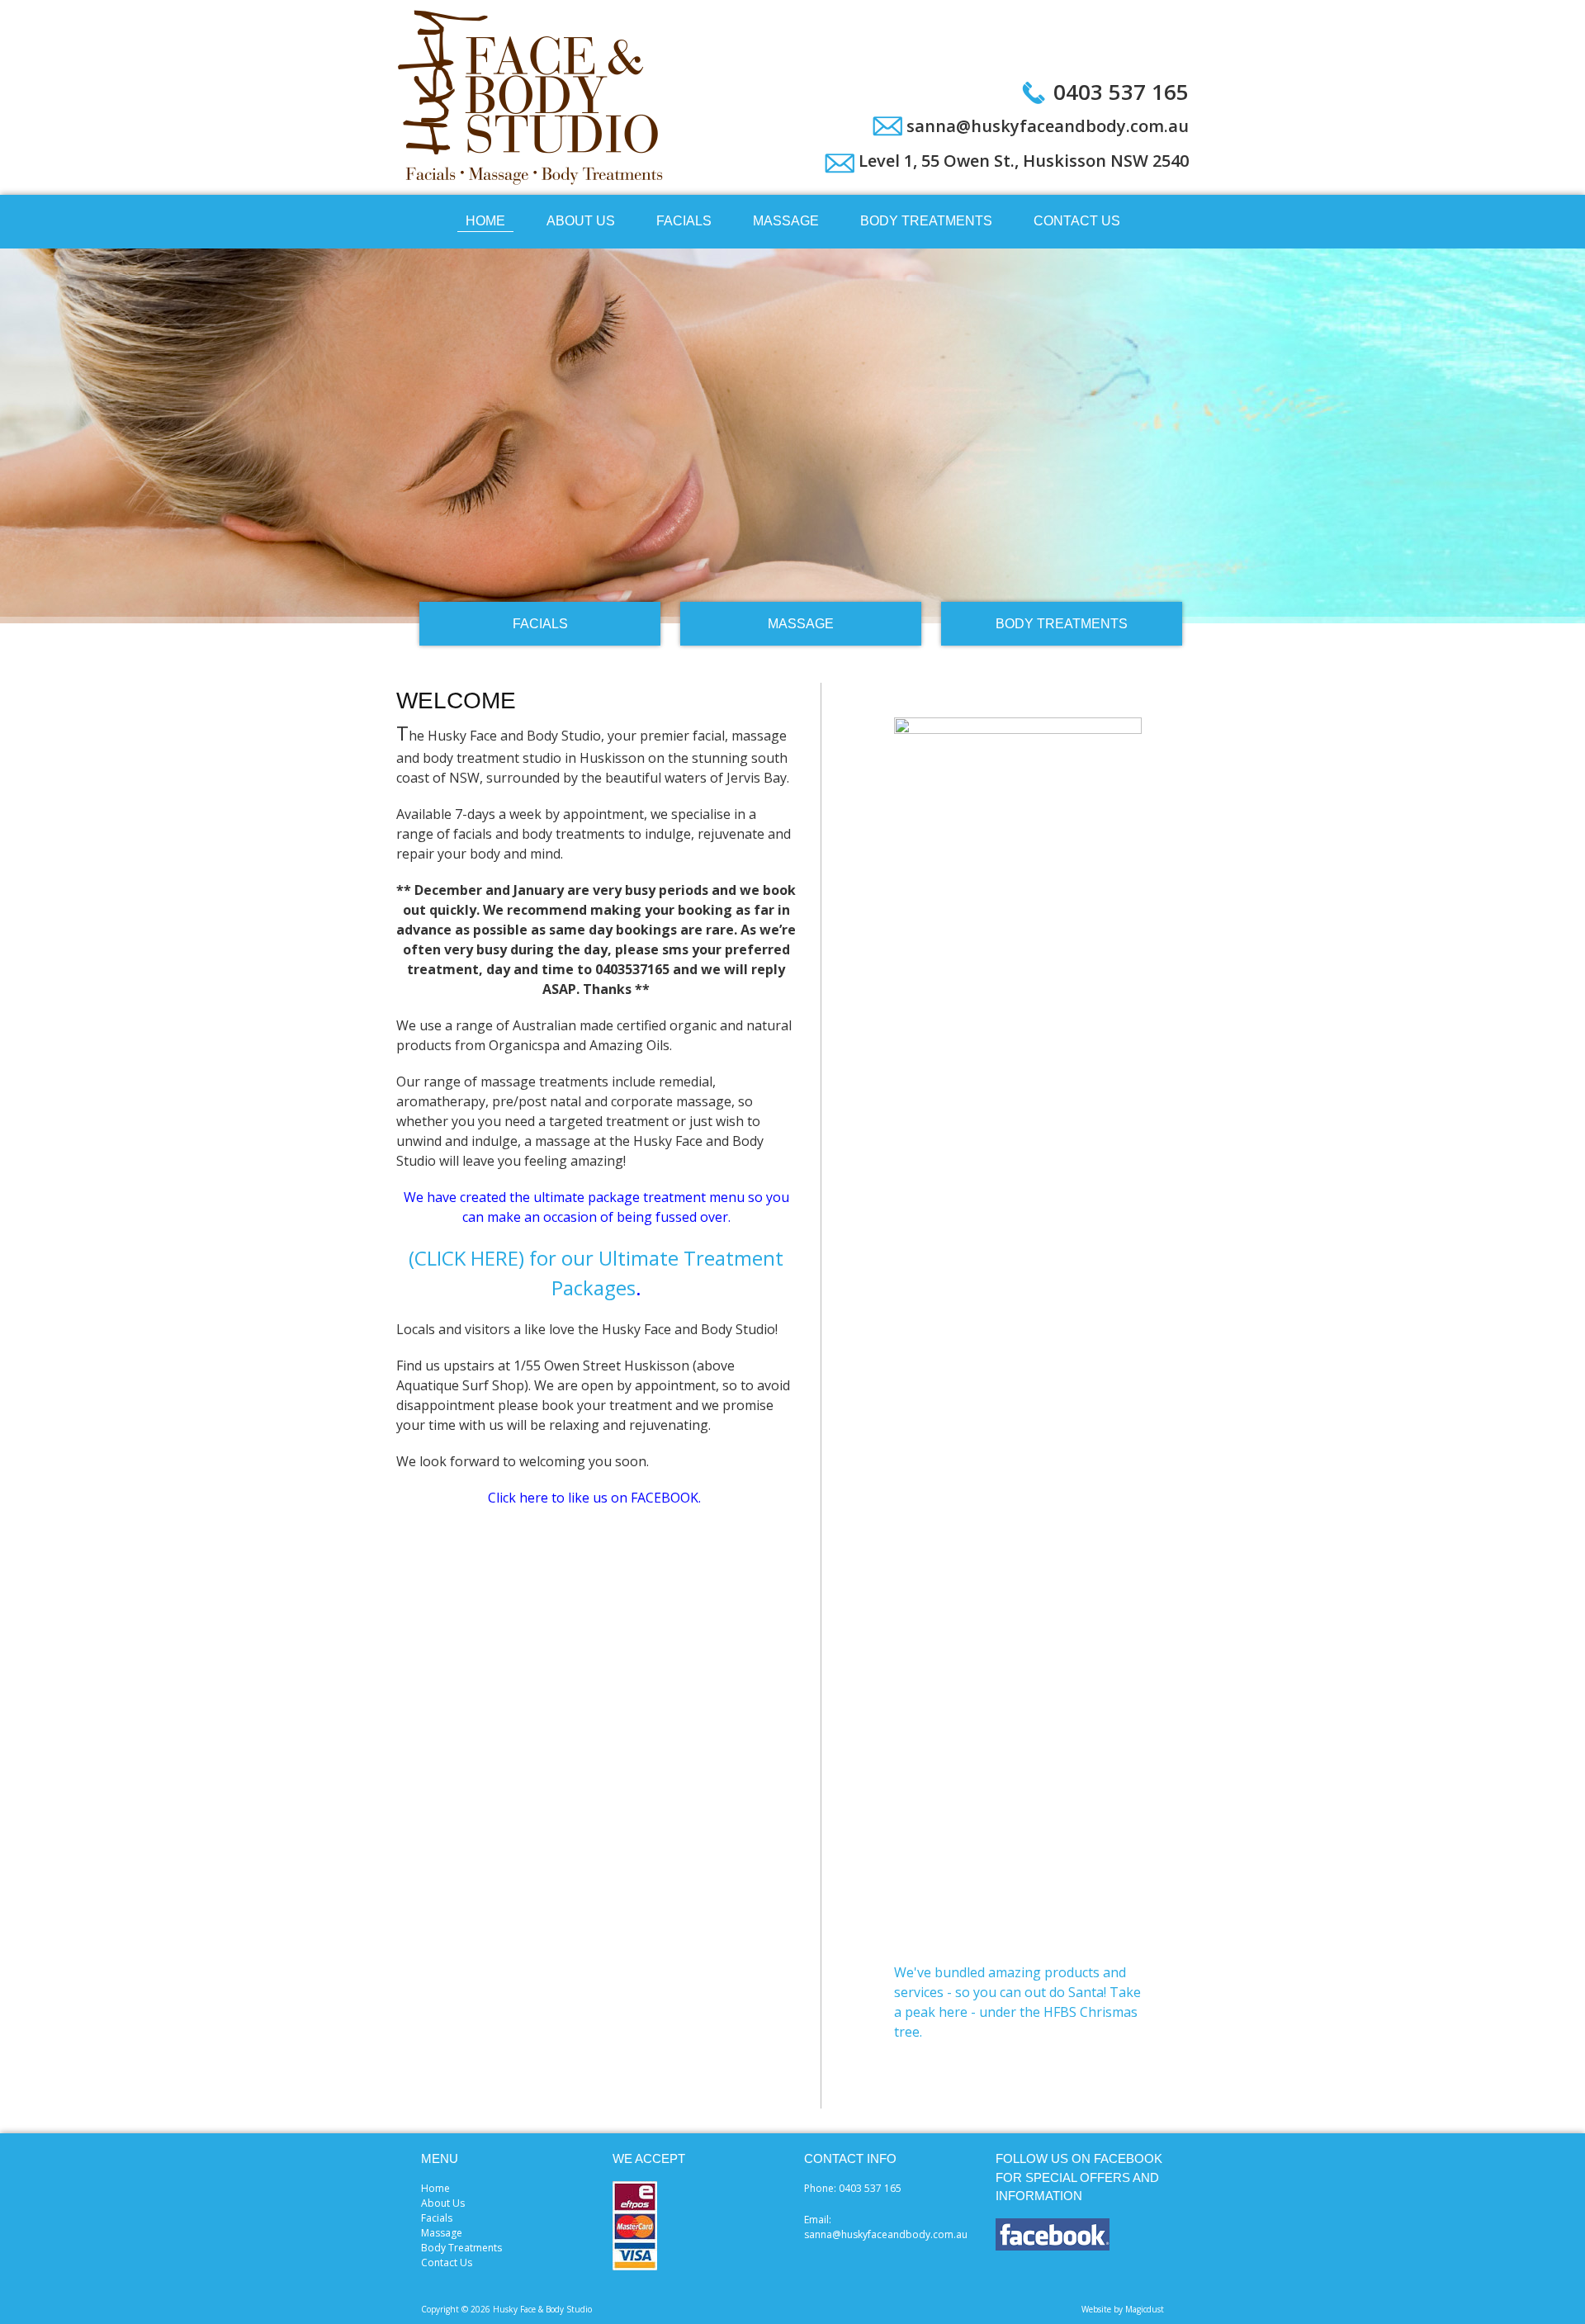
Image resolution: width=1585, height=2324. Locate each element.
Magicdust (1145, 2309)
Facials (684, 221)
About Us (581, 221)
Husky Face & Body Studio (532, 97)
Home (485, 221)
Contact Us (1077, 221)
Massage (786, 221)
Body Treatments (926, 221)
